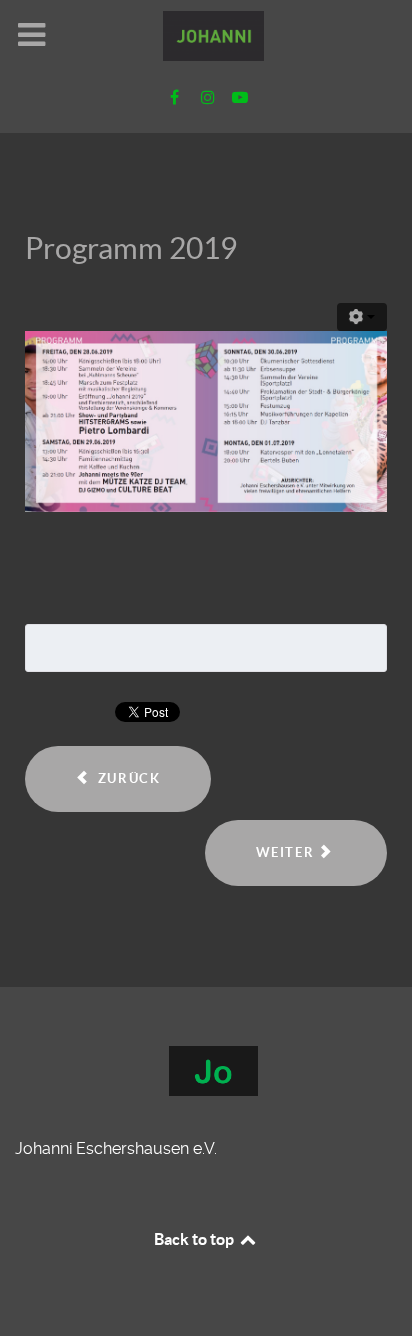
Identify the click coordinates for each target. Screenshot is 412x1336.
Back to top (195, 1239)
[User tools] (362, 317)
